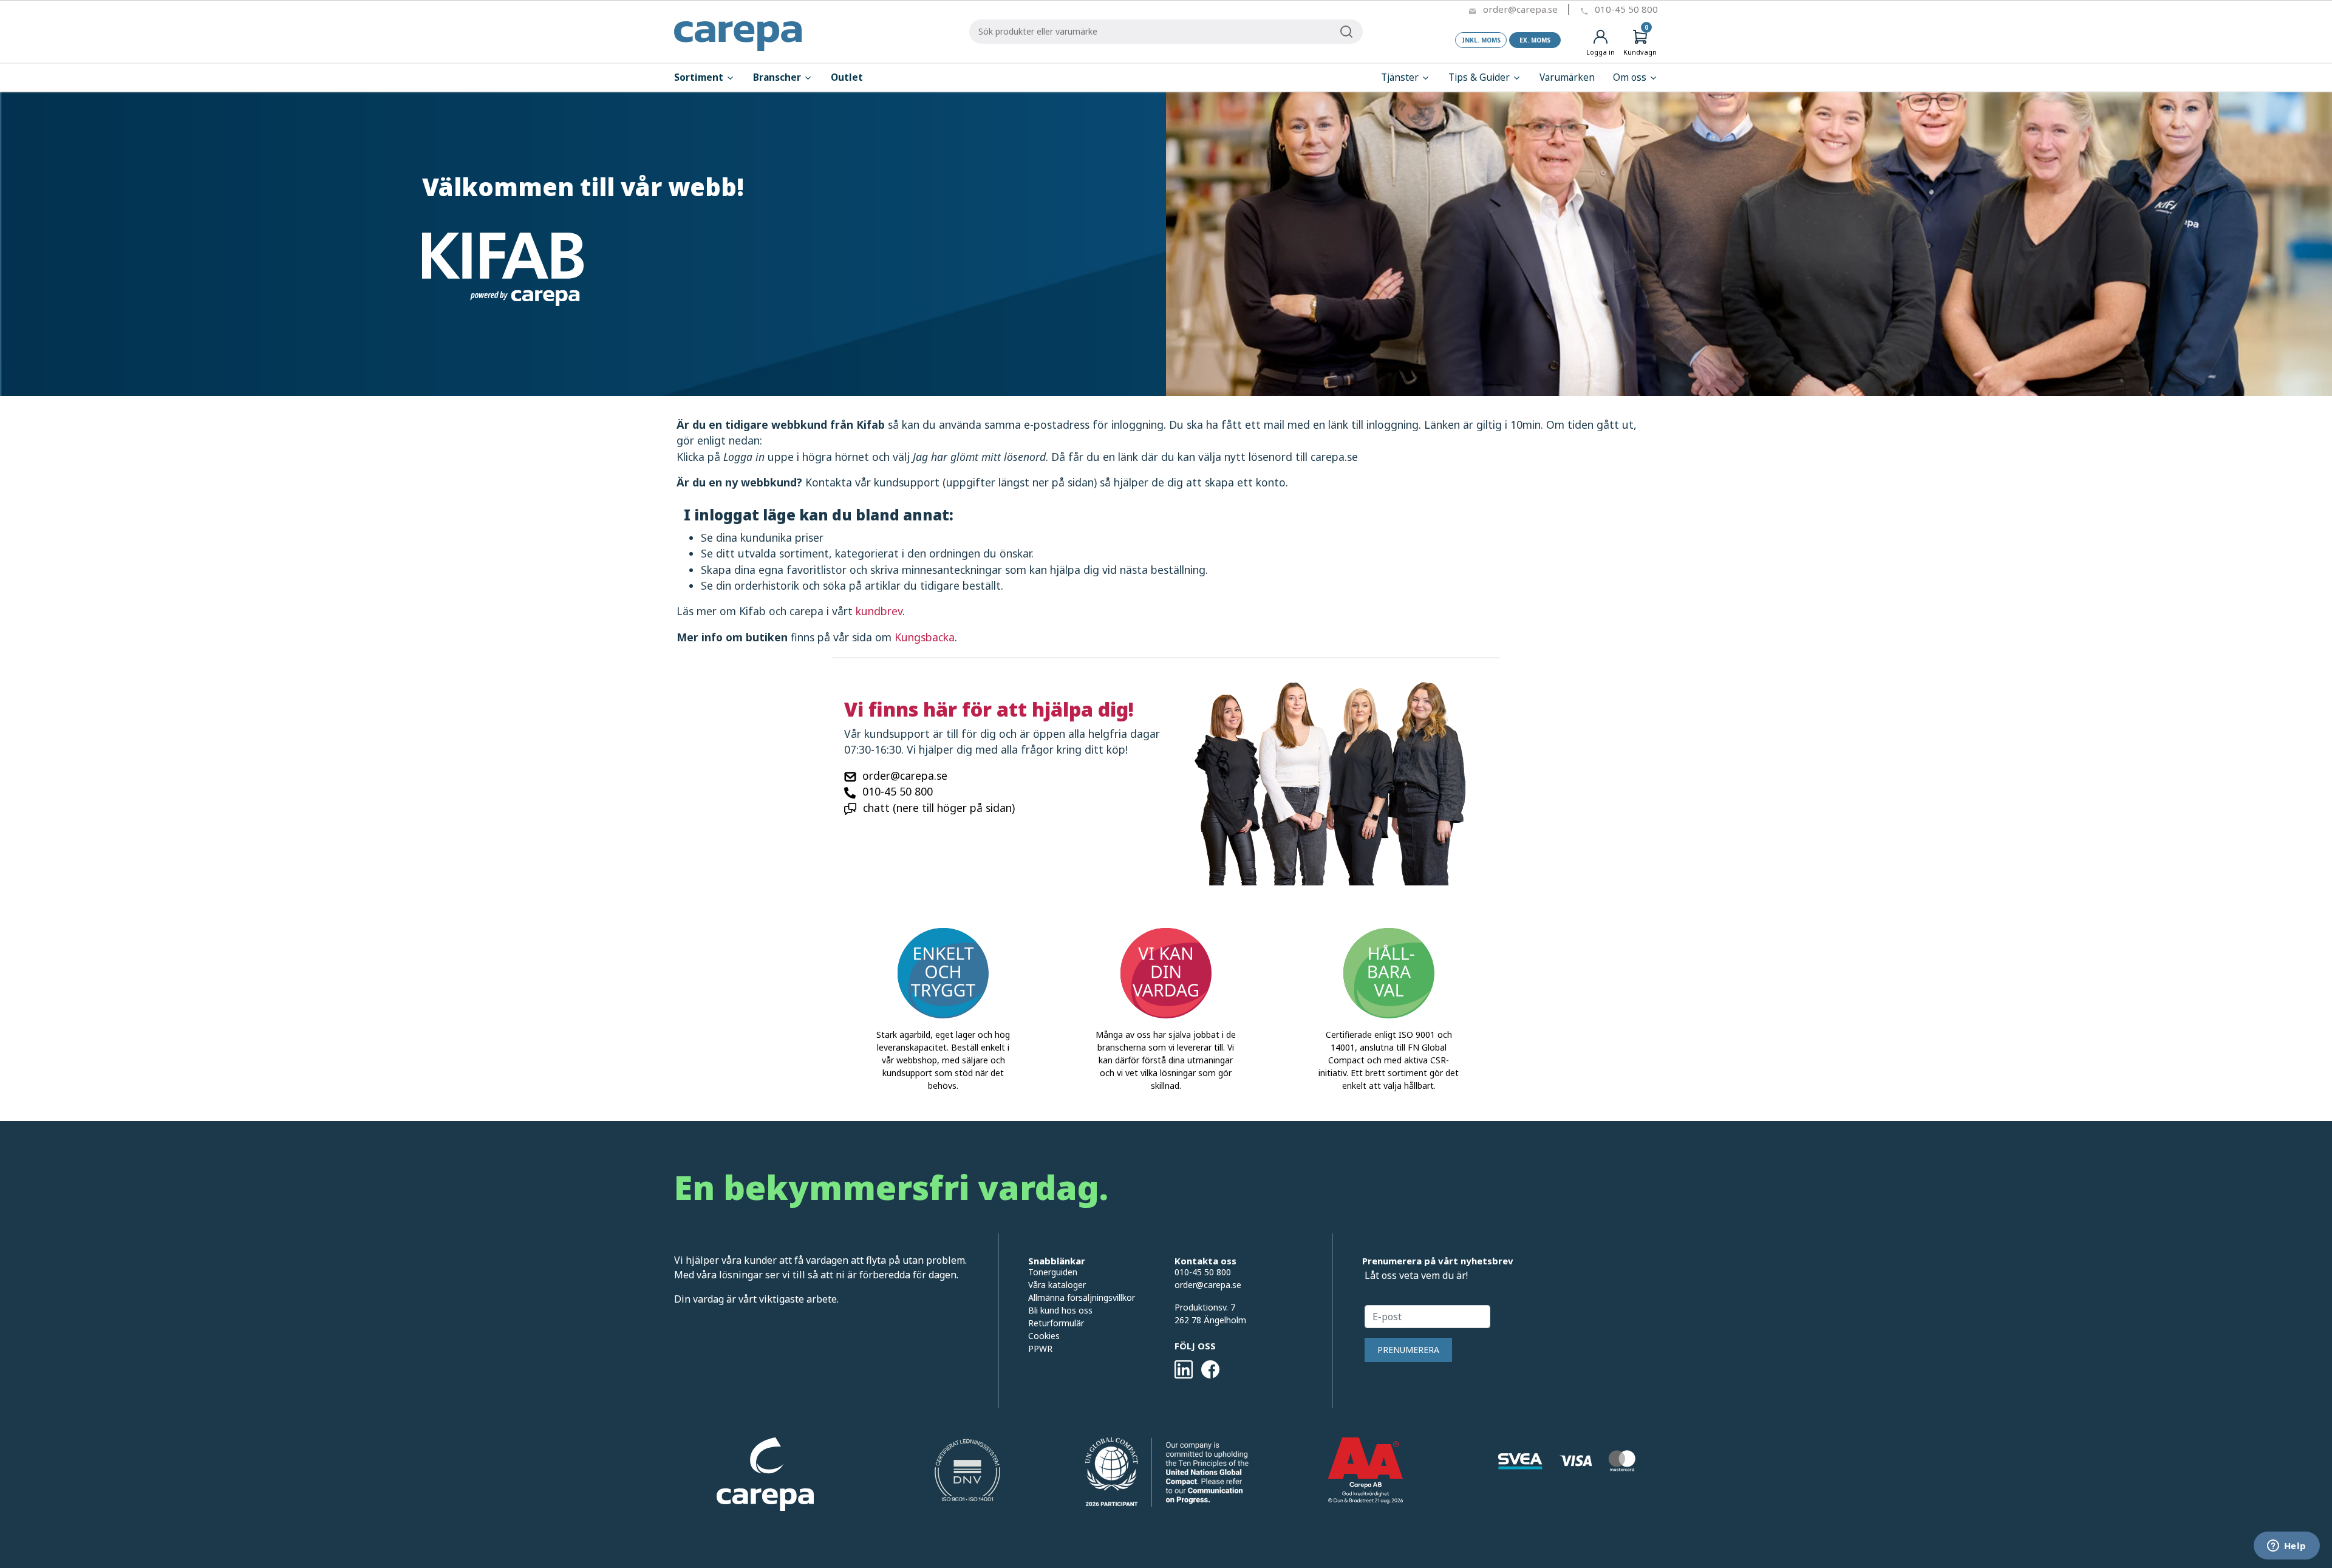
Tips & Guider (1480, 77)
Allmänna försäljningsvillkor (1082, 1297)
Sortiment (700, 77)
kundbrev (879, 611)
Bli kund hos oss (1060, 1310)
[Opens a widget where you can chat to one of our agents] (2286, 1547)
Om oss (1631, 77)
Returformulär (1056, 1323)
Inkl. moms (1481, 40)
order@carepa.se (1520, 9)
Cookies (1044, 1336)
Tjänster (1401, 77)
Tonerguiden (1053, 1272)
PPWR (1040, 1348)
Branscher (778, 77)
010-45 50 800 (1626, 9)
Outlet (847, 77)
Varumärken (1567, 77)
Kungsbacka (925, 637)
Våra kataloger (1057, 1285)
